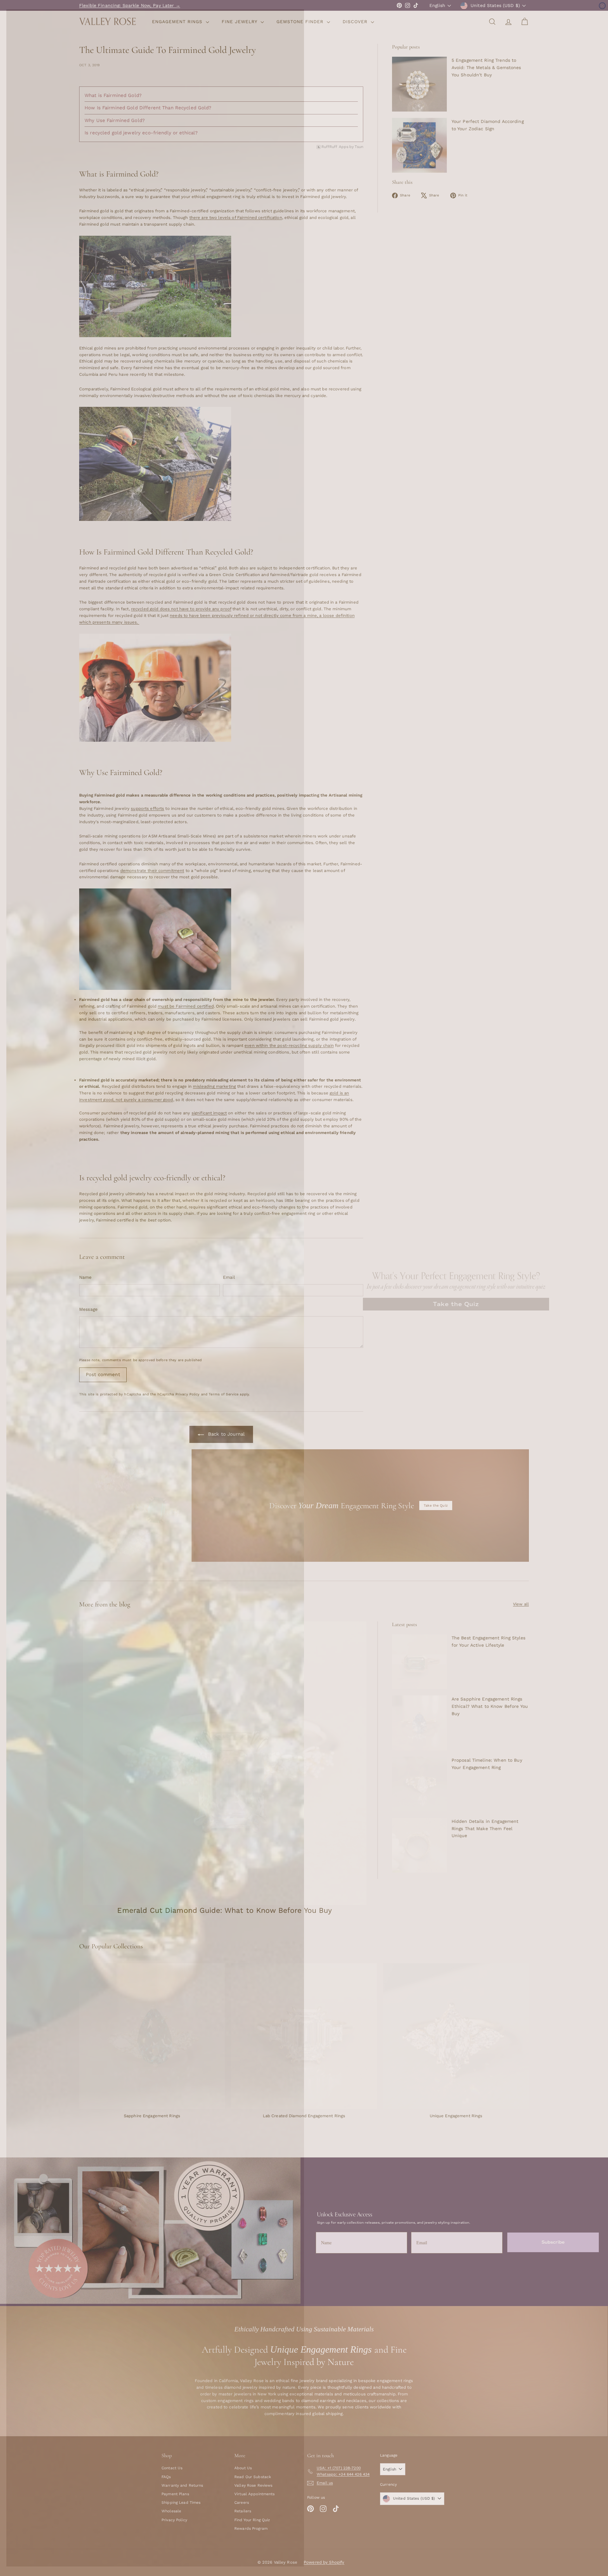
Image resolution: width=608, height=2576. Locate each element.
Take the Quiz (456, 1304)
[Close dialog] (602, 6)
